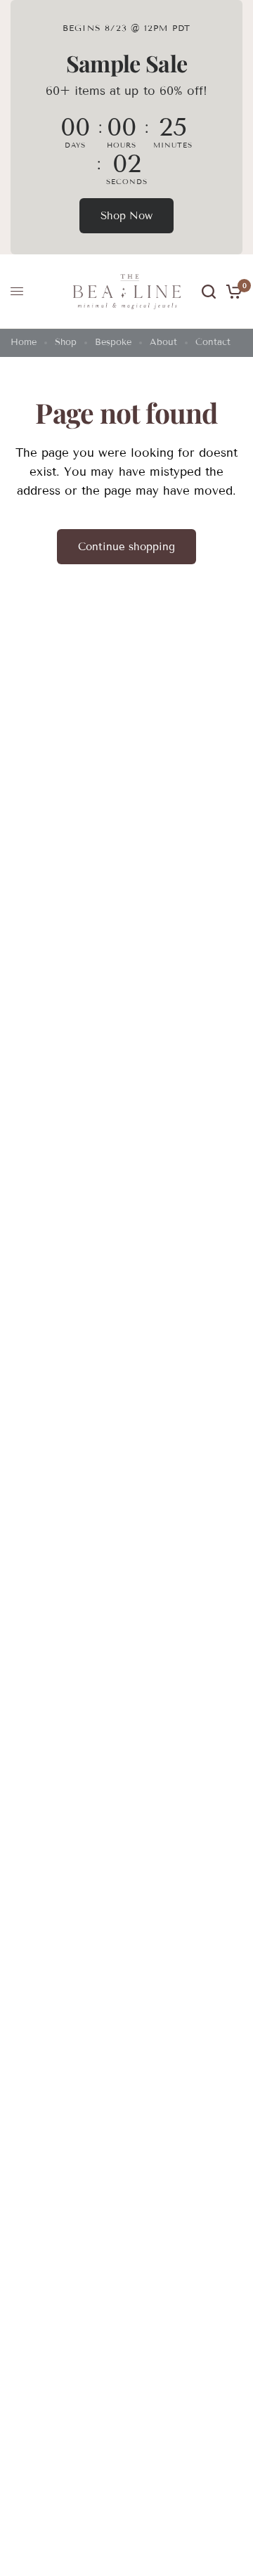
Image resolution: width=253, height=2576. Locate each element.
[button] (126, 216)
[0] (232, 292)
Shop (66, 342)
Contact (213, 342)
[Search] (209, 292)
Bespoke (113, 342)
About (163, 342)
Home (24, 342)
